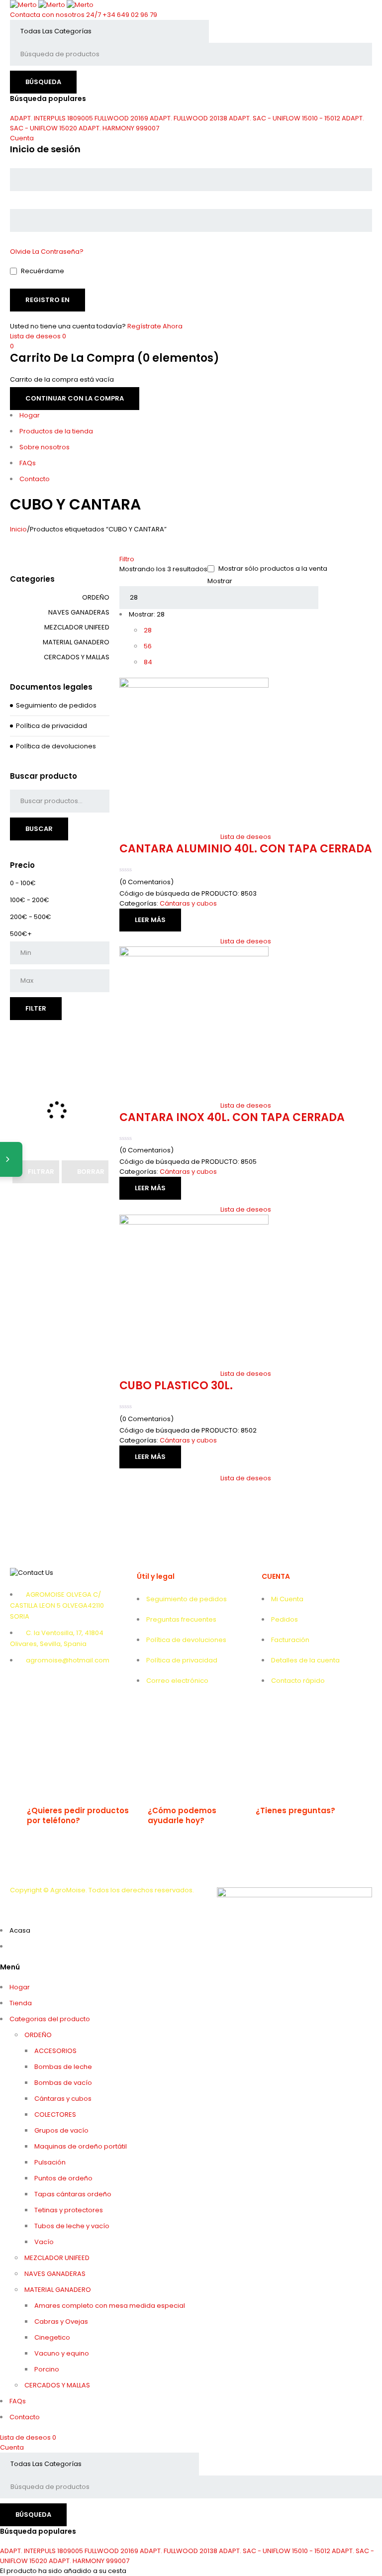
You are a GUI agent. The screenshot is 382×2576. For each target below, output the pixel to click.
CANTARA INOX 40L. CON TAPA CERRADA (232, 1117)
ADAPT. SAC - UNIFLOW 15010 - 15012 (285, 118)
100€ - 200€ (30, 900)
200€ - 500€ (31, 917)
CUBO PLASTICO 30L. (176, 1386)
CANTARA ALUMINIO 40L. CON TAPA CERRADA (246, 849)
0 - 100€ (23, 883)
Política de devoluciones (56, 746)
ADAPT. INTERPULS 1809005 (51, 118)
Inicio (18, 529)
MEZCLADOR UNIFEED (77, 627)
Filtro (127, 559)
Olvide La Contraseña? (47, 252)
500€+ (21, 934)
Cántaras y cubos (188, 903)
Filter (36, 1008)
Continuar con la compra (75, 398)
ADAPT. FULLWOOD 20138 (189, 118)
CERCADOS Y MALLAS (77, 657)
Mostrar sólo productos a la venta (272, 569)
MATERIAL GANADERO (76, 642)
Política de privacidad (51, 726)
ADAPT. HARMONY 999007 (119, 128)
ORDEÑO (96, 597)
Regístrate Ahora (155, 326)
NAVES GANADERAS (79, 612)
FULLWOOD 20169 (121, 118)
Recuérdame (42, 271)
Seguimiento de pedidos (56, 705)
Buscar (39, 829)
